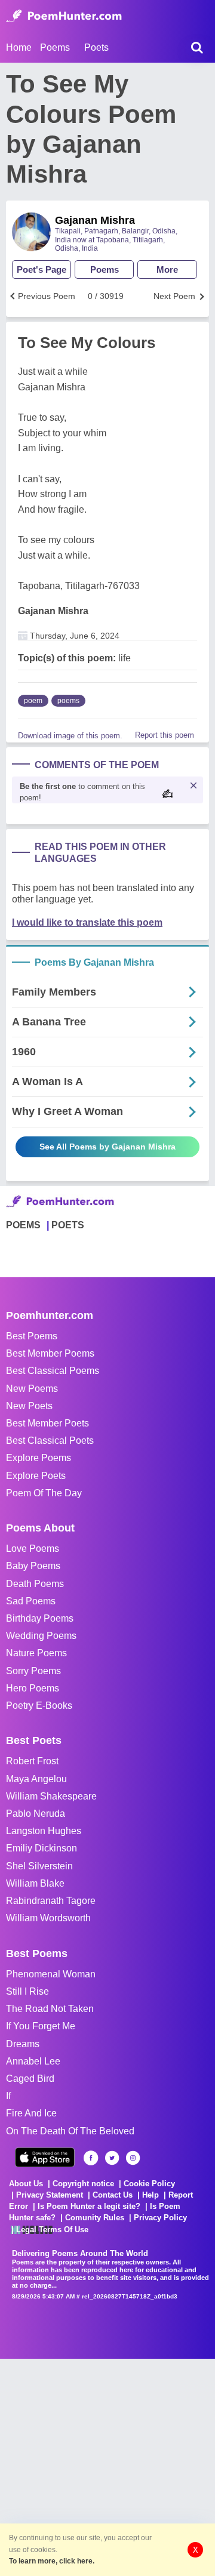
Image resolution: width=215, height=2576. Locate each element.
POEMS (23, 1225)
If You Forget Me (41, 2026)
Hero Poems (33, 1688)
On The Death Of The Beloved (70, 2131)
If (8, 2096)
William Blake (35, 1883)
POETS (68, 1225)
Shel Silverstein (39, 1866)
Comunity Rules (95, 2218)
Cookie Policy (149, 2184)
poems (68, 701)
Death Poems (35, 1584)
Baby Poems (33, 1566)
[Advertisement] (107, 2466)
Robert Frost (32, 1761)
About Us (26, 2184)
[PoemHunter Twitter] (112, 2158)
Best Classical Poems (53, 1371)
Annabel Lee (33, 2061)
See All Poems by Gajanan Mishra (107, 1147)
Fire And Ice (31, 2113)
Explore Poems (39, 1458)
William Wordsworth (48, 1918)
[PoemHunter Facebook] (91, 2158)
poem (33, 701)
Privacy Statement (50, 2195)
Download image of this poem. (70, 736)
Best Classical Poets (50, 1440)
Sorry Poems (33, 1671)
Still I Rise (27, 1991)
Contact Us (113, 2195)
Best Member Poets (47, 1423)
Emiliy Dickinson (42, 1848)
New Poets (29, 1406)
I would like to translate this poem (87, 922)
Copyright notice (83, 2184)
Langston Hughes (44, 1831)
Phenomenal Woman (51, 1974)
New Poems (32, 1389)
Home (19, 47)
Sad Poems (31, 1601)
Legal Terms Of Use (52, 2230)
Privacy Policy (160, 2218)
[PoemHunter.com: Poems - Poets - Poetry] (64, 16)
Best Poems (32, 1336)
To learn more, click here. (52, 2561)
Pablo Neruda (36, 1814)
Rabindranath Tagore (51, 1901)
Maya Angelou (36, 1779)
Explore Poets (36, 1476)
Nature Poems (36, 1653)
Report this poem (165, 735)
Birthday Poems (40, 1618)
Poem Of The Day (44, 1493)
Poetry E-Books (39, 1705)
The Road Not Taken (50, 2009)
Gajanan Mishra (95, 220)
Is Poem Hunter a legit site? (89, 2206)
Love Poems (33, 1549)
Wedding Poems (41, 1636)
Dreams (23, 2044)
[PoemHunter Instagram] (133, 2158)
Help (150, 2195)
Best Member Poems (50, 1353)
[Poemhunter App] (45, 2157)
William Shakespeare (51, 1796)
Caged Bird (30, 2079)
